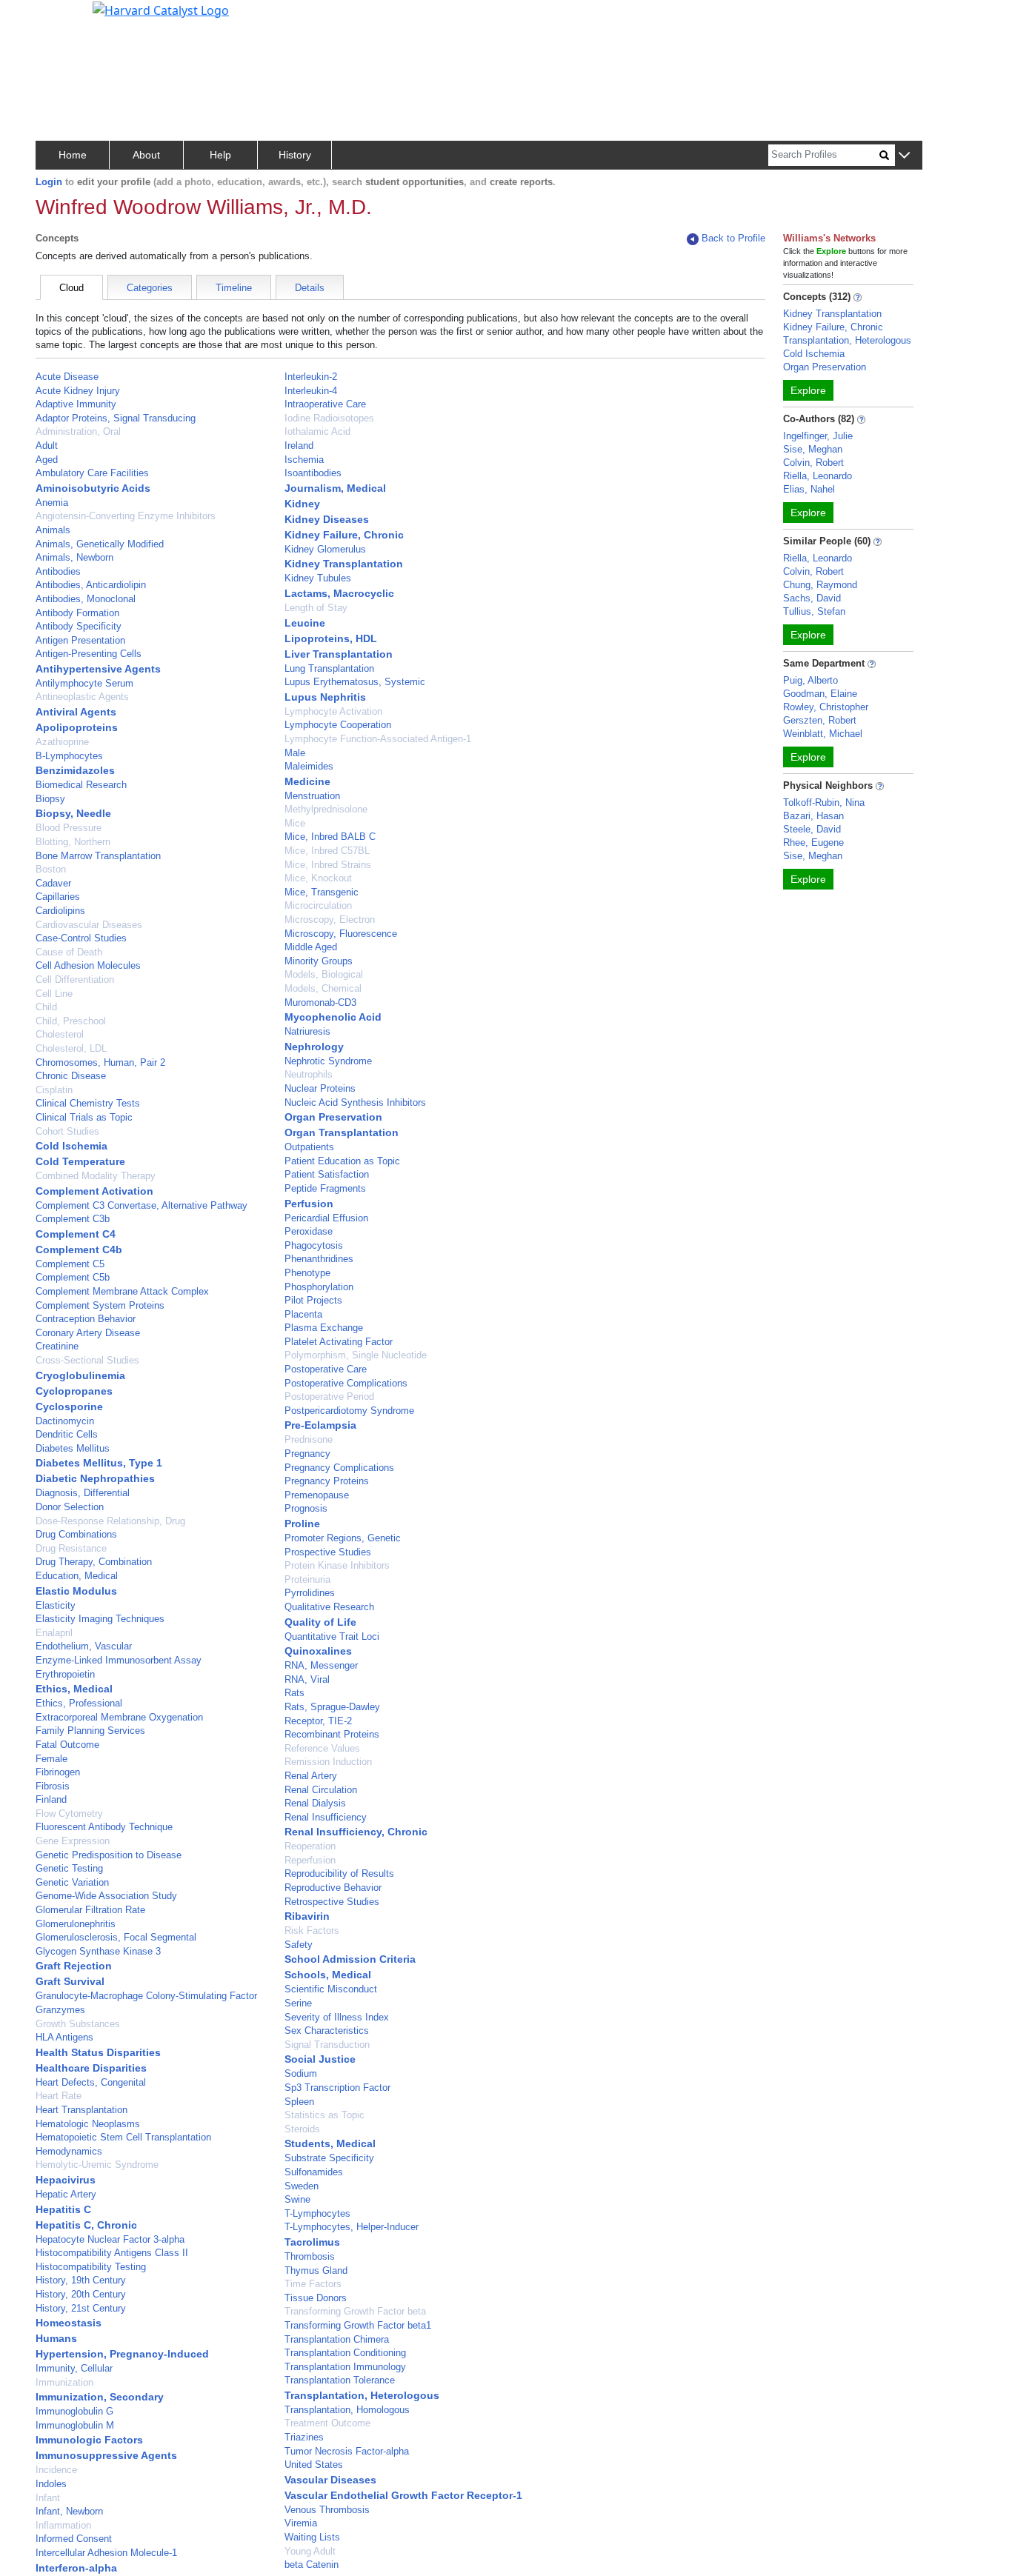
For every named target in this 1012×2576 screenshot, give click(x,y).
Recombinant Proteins (332, 1734)
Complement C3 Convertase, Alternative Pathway (142, 1205)
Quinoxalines (318, 1651)
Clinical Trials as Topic (84, 1117)
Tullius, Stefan (814, 611)
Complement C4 (76, 1234)
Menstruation (312, 796)
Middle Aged (311, 947)
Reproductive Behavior (333, 1888)
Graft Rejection (74, 1966)
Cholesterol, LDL (71, 1048)
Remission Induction (328, 1762)
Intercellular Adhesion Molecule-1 (106, 2553)
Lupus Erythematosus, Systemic (355, 682)
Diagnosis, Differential (83, 1493)
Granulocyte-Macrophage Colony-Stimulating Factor (146, 1996)
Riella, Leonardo (818, 476)
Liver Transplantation (339, 654)
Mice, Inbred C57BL (327, 851)
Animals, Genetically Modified (100, 544)
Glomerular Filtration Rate (90, 1910)
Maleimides (309, 766)
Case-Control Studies (81, 938)
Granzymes (60, 2010)
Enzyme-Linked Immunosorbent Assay (119, 1660)
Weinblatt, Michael (823, 734)
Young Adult (310, 2551)
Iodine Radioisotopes (329, 418)
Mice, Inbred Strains (328, 865)
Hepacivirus (66, 2180)
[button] (904, 156)
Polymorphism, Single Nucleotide (356, 1355)
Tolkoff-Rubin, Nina (824, 803)
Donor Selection (70, 1507)
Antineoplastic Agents (82, 697)
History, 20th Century (81, 2294)
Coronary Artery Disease (88, 1333)
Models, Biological (324, 974)
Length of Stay (316, 608)
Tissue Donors (316, 2298)
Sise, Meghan (813, 449)
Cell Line (54, 994)
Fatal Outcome (67, 1745)
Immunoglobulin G (74, 2411)
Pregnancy (307, 1454)
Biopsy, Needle (73, 813)
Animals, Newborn (74, 557)
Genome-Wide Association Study (106, 1896)
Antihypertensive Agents (98, 669)
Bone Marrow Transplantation (98, 856)
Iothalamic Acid (317, 431)
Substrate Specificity (329, 2158)
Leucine (305, 623)
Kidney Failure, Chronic (344, 535)
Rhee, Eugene (813, 842)
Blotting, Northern (73, 842)
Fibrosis (53, 1786)
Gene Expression (73, 1841)
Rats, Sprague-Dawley (332, 1707)
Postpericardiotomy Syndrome (349, 1411)
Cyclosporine (69, 1407)
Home (73, 155)
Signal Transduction (327, 2045)
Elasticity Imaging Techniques (100, 1619)
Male (295, 753)
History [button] (295, 155)
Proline (302, 1524)
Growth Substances (78, 2024)
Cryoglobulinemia (80, 1375)
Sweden (302, 2186)
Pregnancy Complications (339, 1468)
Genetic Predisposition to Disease (109, 1855)
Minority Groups (319, 961)
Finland (51, 1799)
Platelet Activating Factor (339, 1342)
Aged (47, 460)
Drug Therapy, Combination (94, 1562)
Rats (294, 1693)
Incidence (56, 2470)
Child (46, 1007)
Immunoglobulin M (75, 2425)
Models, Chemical (323, 988)
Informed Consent (74, 2539)
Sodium (301, 2073)
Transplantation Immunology (345, 2367)
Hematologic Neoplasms (88, 2124)
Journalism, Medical (335, 488)
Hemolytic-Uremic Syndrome (97, 2165)
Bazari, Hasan (813, 816)
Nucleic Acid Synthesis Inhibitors (355, 1102)
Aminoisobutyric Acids (93, 488)
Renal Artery (311, 1776)
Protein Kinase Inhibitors (337, 1565)
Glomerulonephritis (76, 1924)
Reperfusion (310, 1860)
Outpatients (309, 1147)
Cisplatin (54, 1090)
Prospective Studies (328, 1552)
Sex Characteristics (327, 2031)
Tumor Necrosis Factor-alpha (347, 2451)
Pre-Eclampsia (320, 1425)
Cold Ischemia (71, 1146)
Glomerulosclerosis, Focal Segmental (116, 1937)
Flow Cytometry (69, 1813)
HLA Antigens (64, 2037)
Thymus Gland (316, 2270)
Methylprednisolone (326, 809)
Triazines (304, 2437)
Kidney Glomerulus (325, 549)
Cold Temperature (80, 1161)
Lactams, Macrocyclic (339, 593)
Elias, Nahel (809, 489)
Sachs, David (812, 598)
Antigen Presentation (80, 640)
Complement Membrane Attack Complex (122, 1291)
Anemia (52, 503)
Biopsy (50, 799)
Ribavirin (307, 1916)
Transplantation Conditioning (345, 2353)
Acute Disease (67, 377)
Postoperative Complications (346, 1383)
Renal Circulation (321, 1790)
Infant (48, 2498)
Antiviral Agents (76, 712)
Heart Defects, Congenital (91, 2082)
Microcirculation (318, 905)
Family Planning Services (90, 1731)
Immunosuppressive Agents (106, 2455)
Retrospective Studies (332, 1902)
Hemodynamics (69, 2151)
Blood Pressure (69, 828)
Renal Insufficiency (326, 1817)
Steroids (302, 2129)
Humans (56, 2338)
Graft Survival (70, 1981)
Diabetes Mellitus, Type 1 (99, 1463)
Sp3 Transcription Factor (337, 2088)
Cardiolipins (60, 911)
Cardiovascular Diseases (89, 925)
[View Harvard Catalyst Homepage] (161, 9)
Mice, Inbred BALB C (330, 837)
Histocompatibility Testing (91, 2267)
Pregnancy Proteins (327, 1481)
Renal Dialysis (315, 1803)
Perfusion (309, 1204)
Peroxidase (309, 1231)
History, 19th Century (81, 2280)
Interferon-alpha (76, 2568)
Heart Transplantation (81, 2110)
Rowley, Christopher (826, 707)
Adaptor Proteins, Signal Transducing (116, 418)
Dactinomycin (65, 1421)
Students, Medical (330, 2143)
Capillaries (58, 897)
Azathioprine (62, 742)
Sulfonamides (314, 2172)
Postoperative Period (329, 1397)
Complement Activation (94, 1191)
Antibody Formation (77, 613)
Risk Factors (312, 1931)
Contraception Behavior (86, 1319)
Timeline (234, 288)
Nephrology (314, 1047)
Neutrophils (309, 1074)
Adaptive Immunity (76, 404)
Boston (51, 869)
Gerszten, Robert (820, 720)
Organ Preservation (333, 1117)
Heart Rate (59, 2096)
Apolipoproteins (77, 727)
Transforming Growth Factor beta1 (358, 2325)
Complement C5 (70, 1264)
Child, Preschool (71, 1021)
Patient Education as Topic (342, 1161)
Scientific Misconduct (331, 1989)
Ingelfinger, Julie (818, 436)
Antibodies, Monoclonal (86, 599)
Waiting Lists (312, 2537)
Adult (47, 446)
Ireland (299, 446)
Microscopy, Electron (330, 920)
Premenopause (317, 1495)
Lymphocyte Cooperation (338, 725)
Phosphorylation (319, 1287)
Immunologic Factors (89, 2440)
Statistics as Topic (324, 2115)
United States (314, 2465)
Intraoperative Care (325, 404)
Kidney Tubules (318, 578)
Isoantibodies (313, 473)
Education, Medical (77, 1576)
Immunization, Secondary (100, 2397)
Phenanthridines (319, 1259)
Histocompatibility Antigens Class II (112, 2253)
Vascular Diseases (330, 2480)
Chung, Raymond (820, 585)
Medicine (307, 781)
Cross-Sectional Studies (87, 1360)
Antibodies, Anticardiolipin (91, 585)
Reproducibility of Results (339, 1873)
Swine (297, 2199)
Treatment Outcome (327, 2423)
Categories (150, 288)
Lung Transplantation (329, 668)
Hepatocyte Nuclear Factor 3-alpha (110, 2239)
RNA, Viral (307, 1679)
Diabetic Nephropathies (95, 1478)
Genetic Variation (72, 1882)
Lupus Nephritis (325, 697)
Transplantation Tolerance (340, 2380)
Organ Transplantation (342, 1132)
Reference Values (322, 1748)
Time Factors (313, 2284)
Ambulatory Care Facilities (92, 473)
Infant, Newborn (69, 2511)
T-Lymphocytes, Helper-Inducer (352, 2227)
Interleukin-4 (311, 391)
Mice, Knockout (318, 878)
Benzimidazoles (75, 770)
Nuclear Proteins (320, 1088)
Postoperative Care (326, 1369)
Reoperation (310, 1846)
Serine (298, 2003)
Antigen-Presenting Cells (89, 654)
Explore (808, 390)
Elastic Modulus (76, 1591)
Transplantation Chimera (337, 2339)
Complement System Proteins (100, 1305)
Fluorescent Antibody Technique (104, 1827)
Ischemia (304, 460)
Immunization (64, 2382)
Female (51, 1759)
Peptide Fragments (325, 1188)
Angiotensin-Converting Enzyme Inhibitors (126, 516)
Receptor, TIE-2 (318, 1721)
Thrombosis (310, 2256)
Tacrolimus (312, 2242)
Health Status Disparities (98, 2052)
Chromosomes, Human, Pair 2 (100, 1062)
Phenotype (307, 1273)
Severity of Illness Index (337, 2017)
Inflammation (63, 2525)
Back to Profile (733, 238)
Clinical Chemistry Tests (88, 1103)
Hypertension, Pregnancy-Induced (122, 2354)
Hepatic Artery (66, 2194)
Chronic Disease (71, 1076)
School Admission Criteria (350, 1959)
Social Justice (320, 2059)
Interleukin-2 (311, 377)
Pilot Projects (313, 1300)
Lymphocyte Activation (333, 711)
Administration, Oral (78, 431)
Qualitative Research (329, 1607)
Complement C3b (73, 1219)
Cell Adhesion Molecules (88, 965)
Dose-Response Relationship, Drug (110, 1521)
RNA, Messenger (321, 1665)
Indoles (51, 2484)
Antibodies (58, 571)
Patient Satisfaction (327, 1174)
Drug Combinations (76, 1534)
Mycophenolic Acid (333, 1017)
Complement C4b (79, 1249)
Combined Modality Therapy (96, 1176)
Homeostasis (69, 2323)
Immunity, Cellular (74, 2368)
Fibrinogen (58, 1772)
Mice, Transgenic (322, 892)
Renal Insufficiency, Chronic (356, 1832)
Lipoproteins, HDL (331, 638)
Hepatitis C (63, 2209)
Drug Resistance (71, 1548)
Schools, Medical (328, 1975)
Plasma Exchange (324, 1328)
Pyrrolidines (310, 1593)
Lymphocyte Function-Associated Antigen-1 (378, 739)
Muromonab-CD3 (320, 1002)
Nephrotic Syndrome (328, 1061)
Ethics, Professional (79, 1703)
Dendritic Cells (67, 1434)
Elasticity (56, 1605)
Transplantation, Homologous (347, 2410)
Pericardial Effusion (326, 1218)
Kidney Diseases (327, 519)
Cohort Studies (67, 1131)
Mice (295, 823)
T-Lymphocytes (317, 2213)
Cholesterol (60, 1034)
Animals (53, 530)
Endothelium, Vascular (84, 1646)
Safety (299, 1945)
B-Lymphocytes (69, 756)
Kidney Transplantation (344, 564)
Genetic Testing (69, 1868)
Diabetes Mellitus (73, 1448)
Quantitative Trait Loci (332, 1636)
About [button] (146, 155)
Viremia (301, 2523)
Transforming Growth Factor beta (355, 2311)
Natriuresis (307, 1031)
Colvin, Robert (813, 463)
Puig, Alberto (810, 680)
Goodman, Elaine (820, 694)
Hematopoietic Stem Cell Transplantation (123, 2137)
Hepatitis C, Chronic (86, 2225)
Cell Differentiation (75, 980)
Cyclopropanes (74, 1391)
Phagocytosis (314, 1245)
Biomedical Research (81, 785)
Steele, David (812, 829)
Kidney (302, 504)
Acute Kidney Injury (78, 391)
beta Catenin (312, 2565)
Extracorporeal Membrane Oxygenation (119, 1717)
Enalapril (54, 1633)
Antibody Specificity (79, 626)
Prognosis (306, 1508)
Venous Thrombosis (327, 2510)
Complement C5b (73, 1277)
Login (49, 182)
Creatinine (57, 1346)
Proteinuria (307, 1579)
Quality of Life (320, 1622)
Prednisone (309, 1439)
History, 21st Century (81, 2308)
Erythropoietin (65, 1674)
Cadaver (53, 883)
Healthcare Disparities (91, 2068)
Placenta (303, 1314)
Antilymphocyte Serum (84, 683)
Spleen (299, 2102)
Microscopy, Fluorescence (341, 934)
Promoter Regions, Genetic (343, 1538)
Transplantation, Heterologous (362, 2395)
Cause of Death (69, 952)
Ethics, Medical (74, 1689)
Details (310, 288)
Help (220, 155)
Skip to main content (62, 18)
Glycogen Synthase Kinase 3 (98, 1951)
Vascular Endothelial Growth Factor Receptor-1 (403, 2495)
